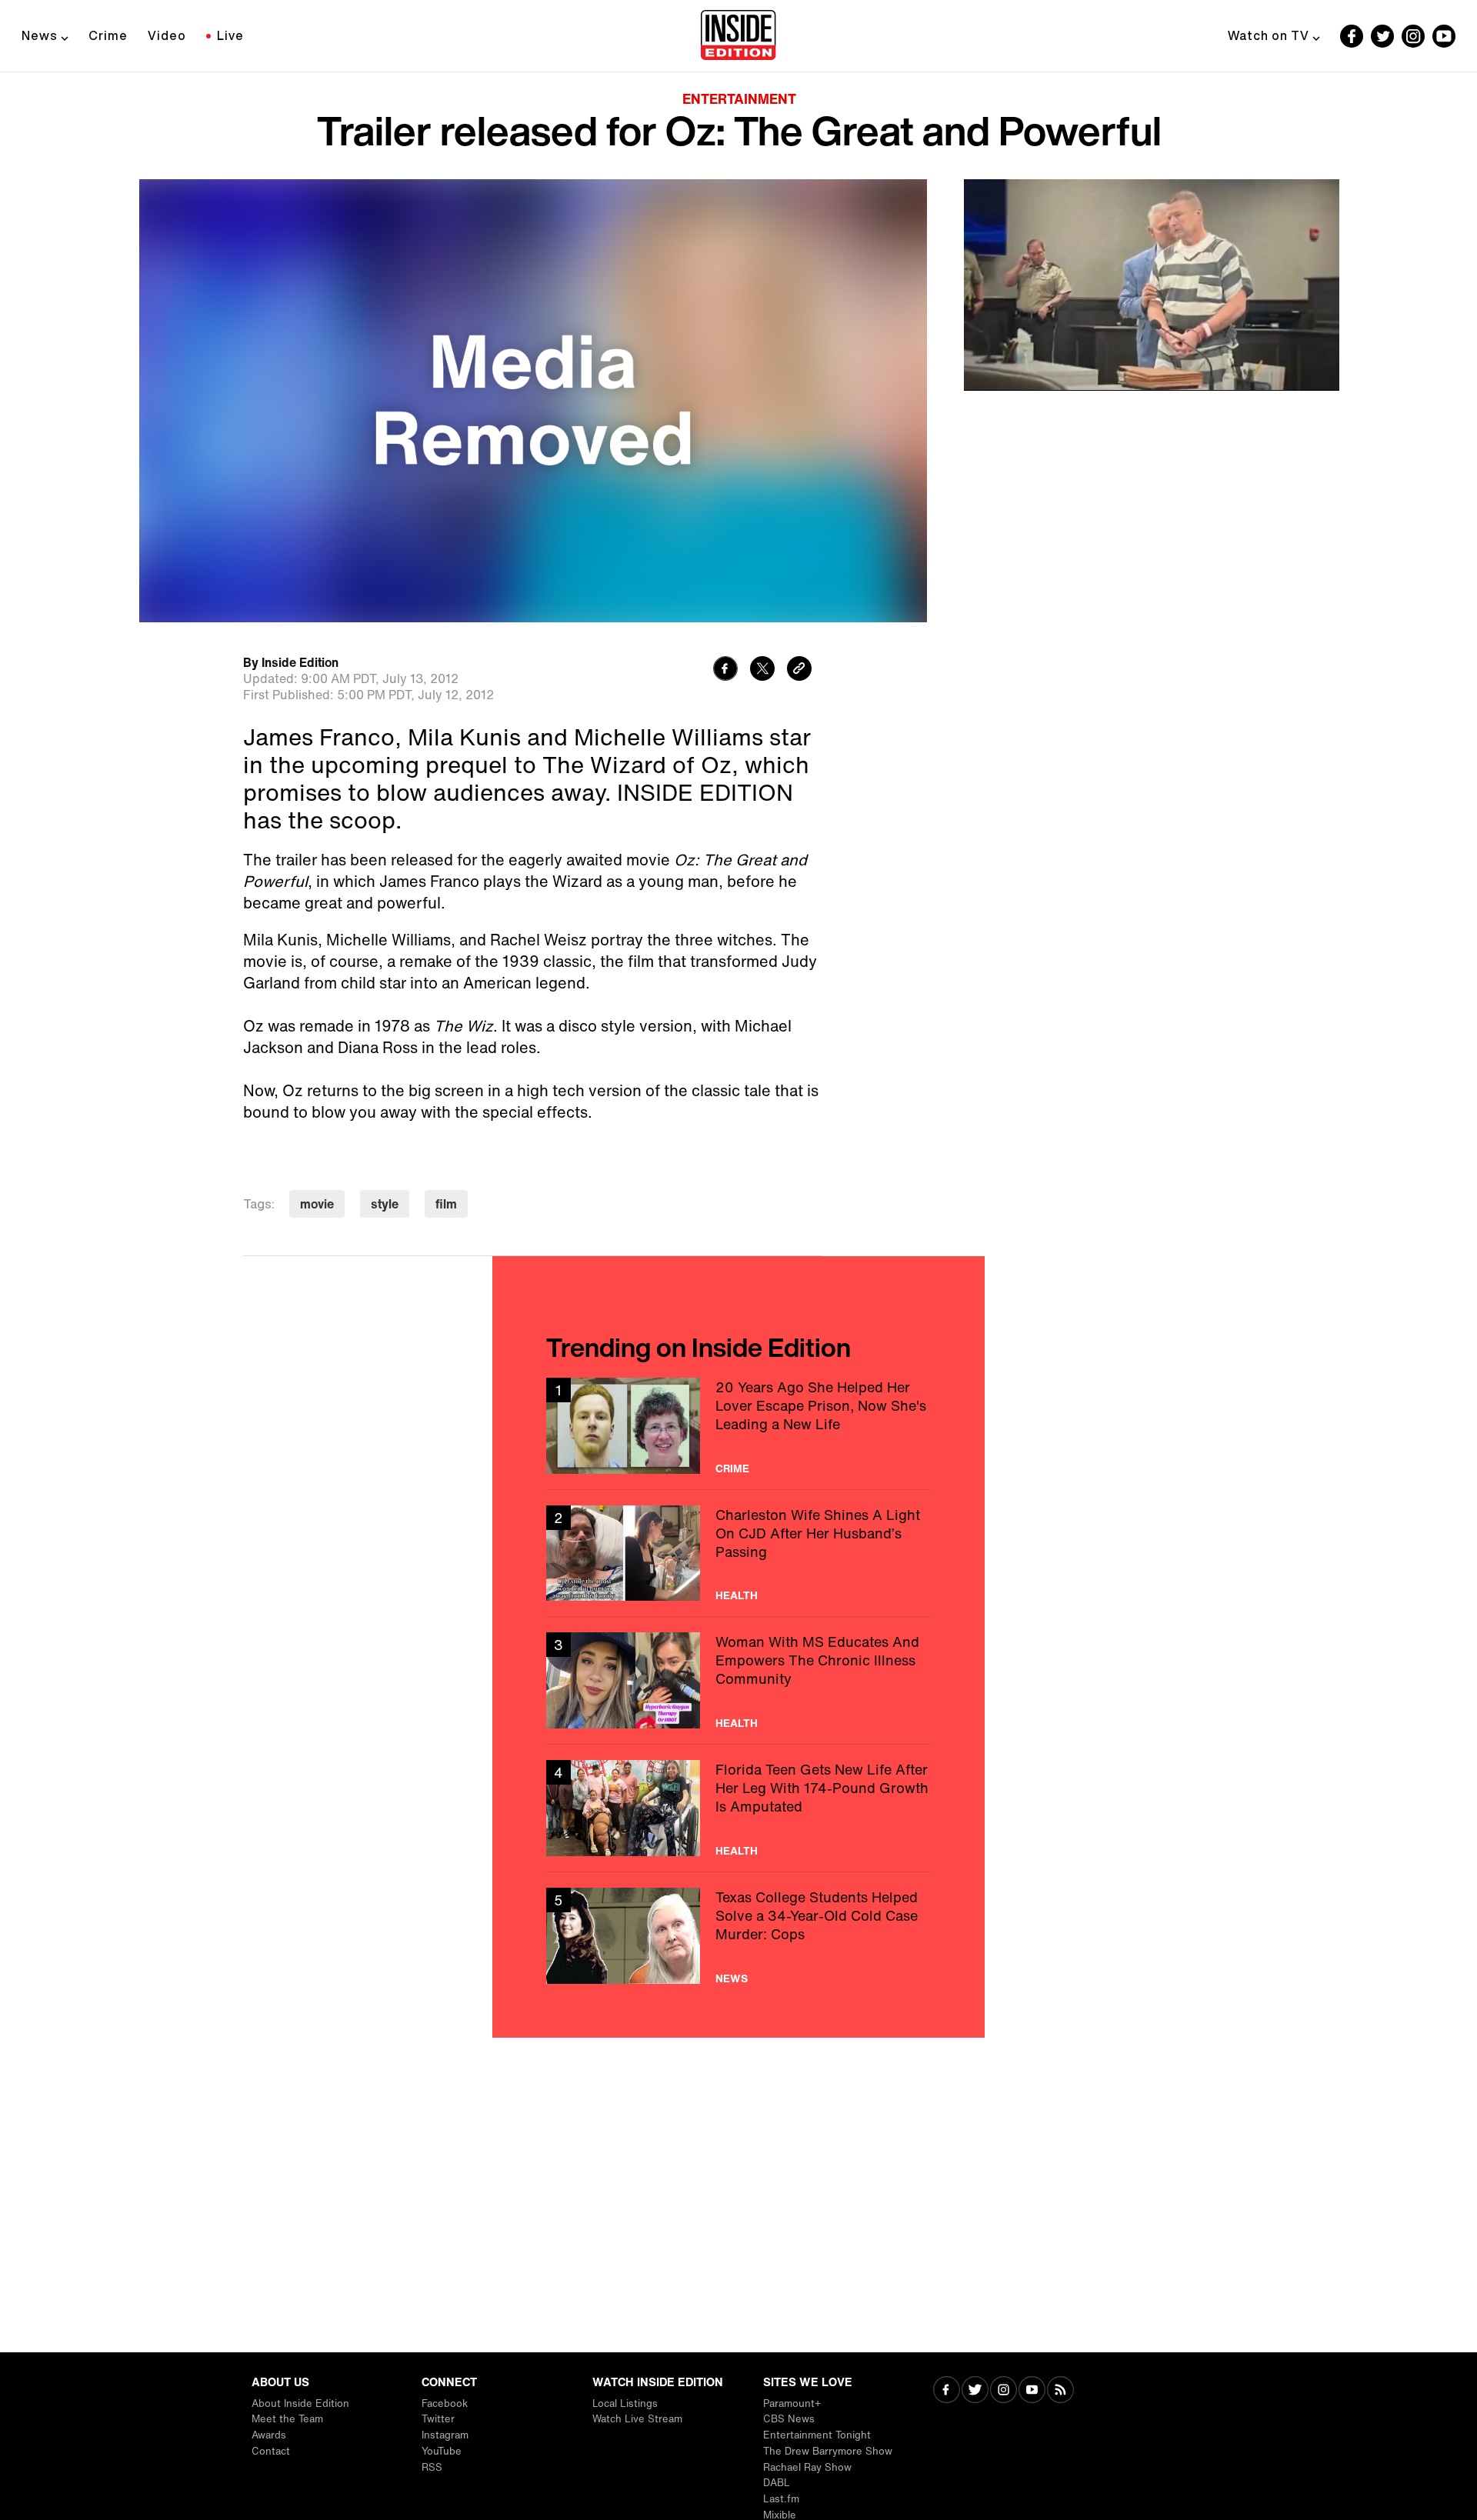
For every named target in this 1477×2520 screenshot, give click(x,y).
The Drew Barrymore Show (828, 2451)
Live (230, 35)
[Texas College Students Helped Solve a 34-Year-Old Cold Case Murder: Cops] (738, 1936)
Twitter (438, 2419)
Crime (108, 35)
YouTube (442, 2451)
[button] (992, 369)
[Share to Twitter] (762, 670)
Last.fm (781, 2499)
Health (737, 1595)
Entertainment (739, 98)
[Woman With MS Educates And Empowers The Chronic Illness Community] (738, 1680)
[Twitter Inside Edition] (1382, 36)
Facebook (445, 2403)
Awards (269, 2435)
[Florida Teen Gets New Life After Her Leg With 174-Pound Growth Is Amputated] (738, 1808)
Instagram (445, 2435)
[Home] (738, 36)
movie (317, 1204)
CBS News (789, 2419)
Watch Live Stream (637, 2419)
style (385, 1204)
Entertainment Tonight (817, 2435)
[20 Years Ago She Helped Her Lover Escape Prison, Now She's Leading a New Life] (738, 1426)
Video (167, 35)
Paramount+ (792, 2403)
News (40, 35)
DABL (777, 2483)
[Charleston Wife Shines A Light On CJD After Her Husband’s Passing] (738, 1553)
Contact (271, 2451)
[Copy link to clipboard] (799, 670)
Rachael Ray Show (807, 2467)
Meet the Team (287, 2419)
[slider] (1152, 345)
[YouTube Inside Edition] (1444, 36)
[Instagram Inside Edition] (1413, 36)
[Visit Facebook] (947, 2391)
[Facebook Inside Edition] (1352, 36)
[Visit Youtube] (1032, 2391)
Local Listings (625, 2403)
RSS (432, 2467)
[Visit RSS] (1060, 2391)
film (446, 1204)
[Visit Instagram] (1004, 2391)
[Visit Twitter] (975, 2391)
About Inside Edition (300, 2403)
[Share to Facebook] (725, 670)
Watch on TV (1269, 35)
